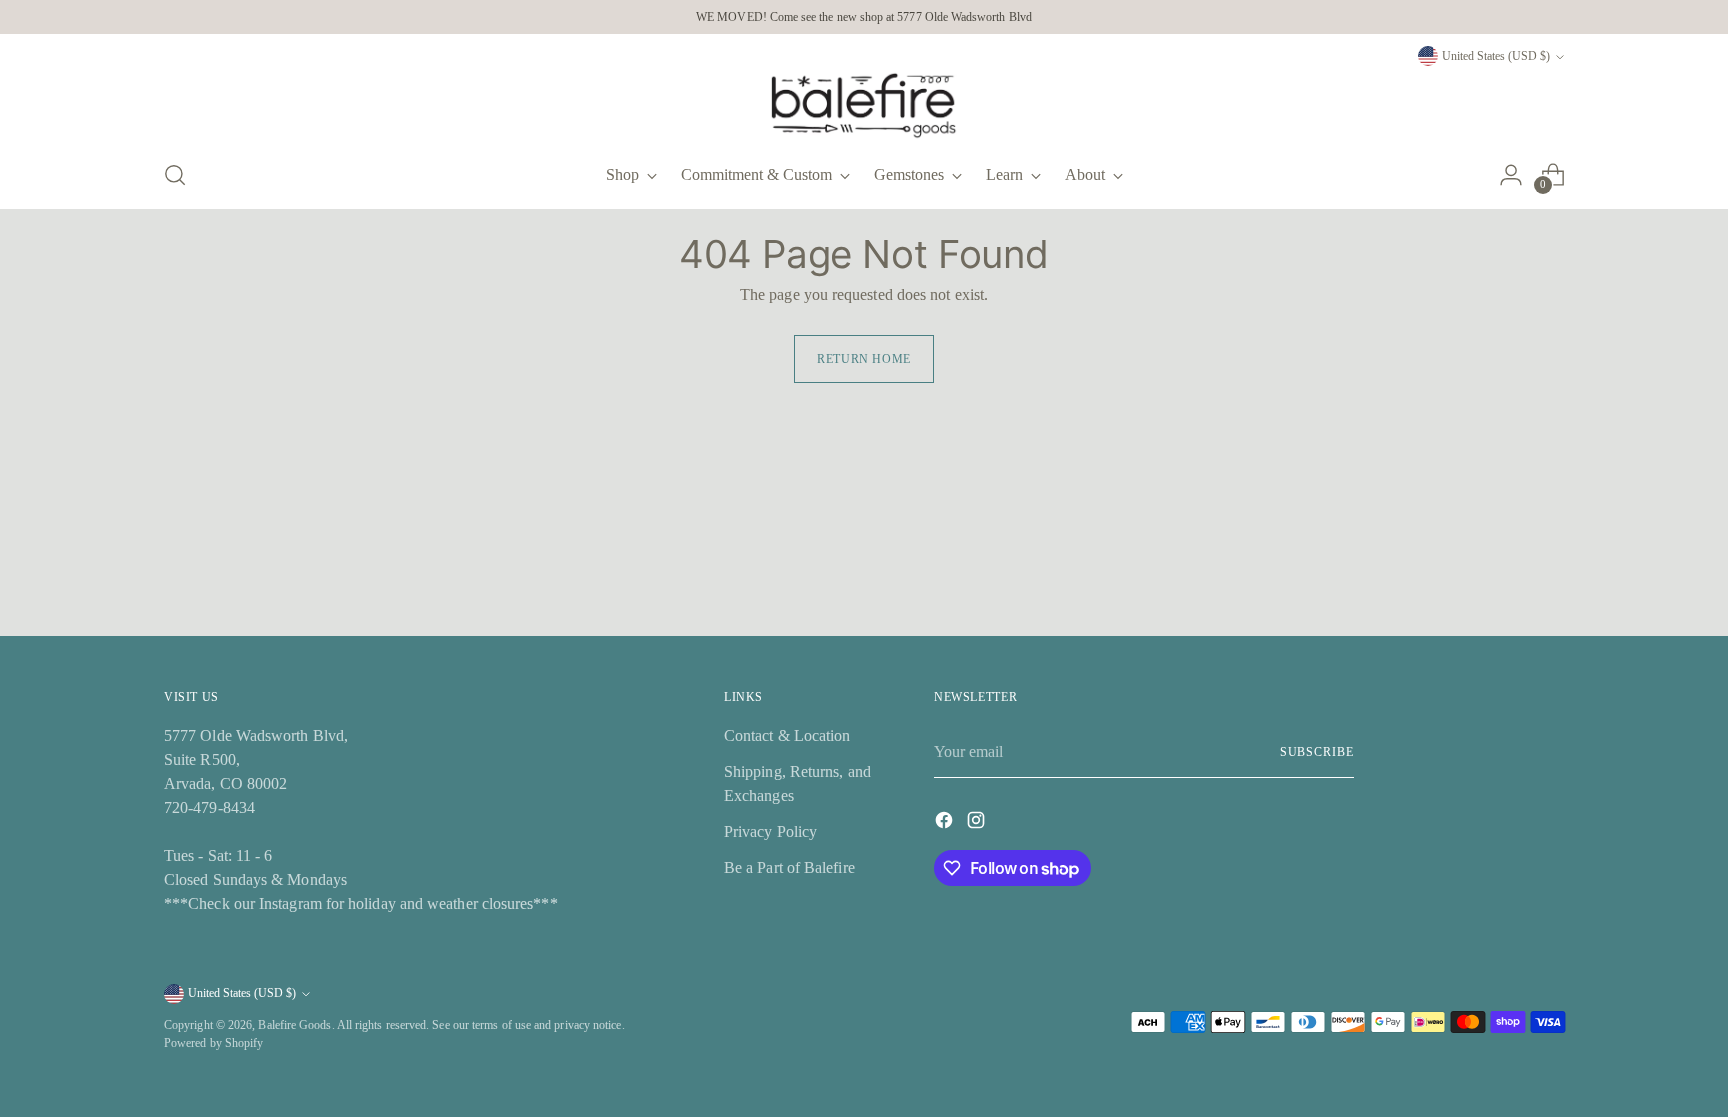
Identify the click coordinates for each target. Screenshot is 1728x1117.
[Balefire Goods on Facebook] (946, 823)
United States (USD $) (1496, 56)
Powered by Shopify (213, 1043)
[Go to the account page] (1511, 175)
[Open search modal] (175, 175)
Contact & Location (787, 735)
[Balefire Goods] (864, 105)
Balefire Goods (294, 1025)
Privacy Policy (770, 831)
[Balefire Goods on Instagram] (978, 823)
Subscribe (1317, 752)
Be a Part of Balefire (789, 867)
